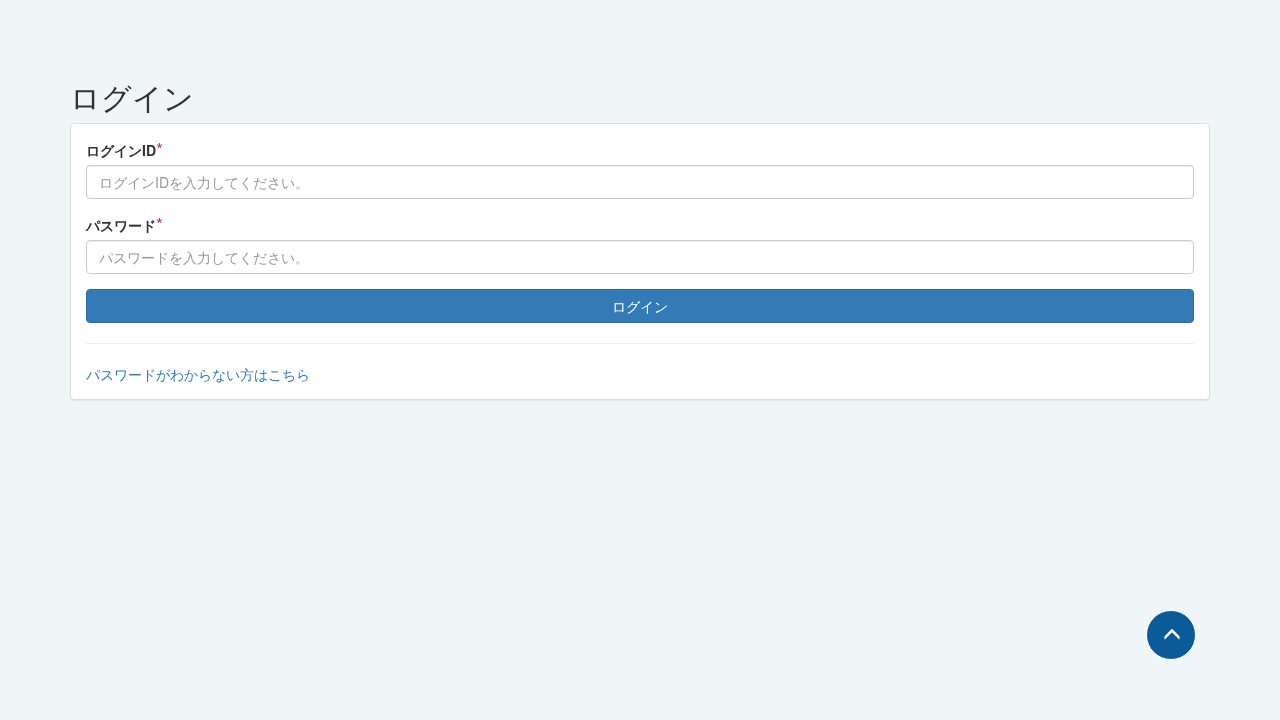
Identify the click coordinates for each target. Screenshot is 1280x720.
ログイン (640, 306)
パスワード (124, 224)
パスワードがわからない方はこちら (198, 374)
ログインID (124, 149)
